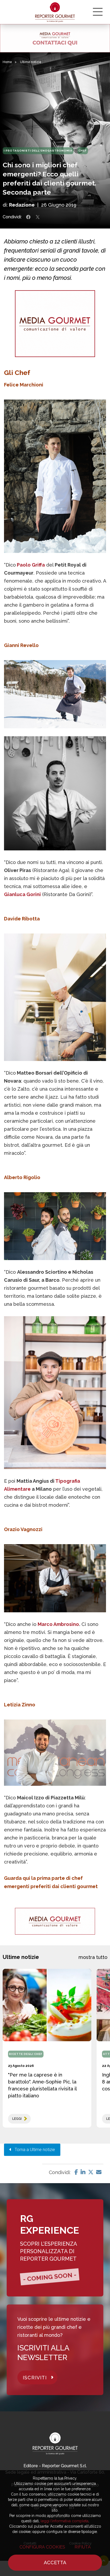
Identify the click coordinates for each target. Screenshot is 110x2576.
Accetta (55, 2563)
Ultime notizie (31, 62)
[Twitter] (91, 2172)
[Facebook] (76, 2172)
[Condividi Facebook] (28, 217)
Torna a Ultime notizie (33, 2150)
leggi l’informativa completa (64, 2521)
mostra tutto (93, 1957)
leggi (17, 2119)
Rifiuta (83, 2547)
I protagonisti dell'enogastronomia (38, 151)
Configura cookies (42, 2547)
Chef (83, 151)
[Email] (99, 2172)
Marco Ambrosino (58, 1624)
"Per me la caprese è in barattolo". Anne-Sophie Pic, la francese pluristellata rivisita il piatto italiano (42, 2085)
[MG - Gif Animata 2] (55, 38)
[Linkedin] (83, 2172)
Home (7, 62)
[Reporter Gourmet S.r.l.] (55, 12)
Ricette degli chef (26, 2054)
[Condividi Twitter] (38, 217)
